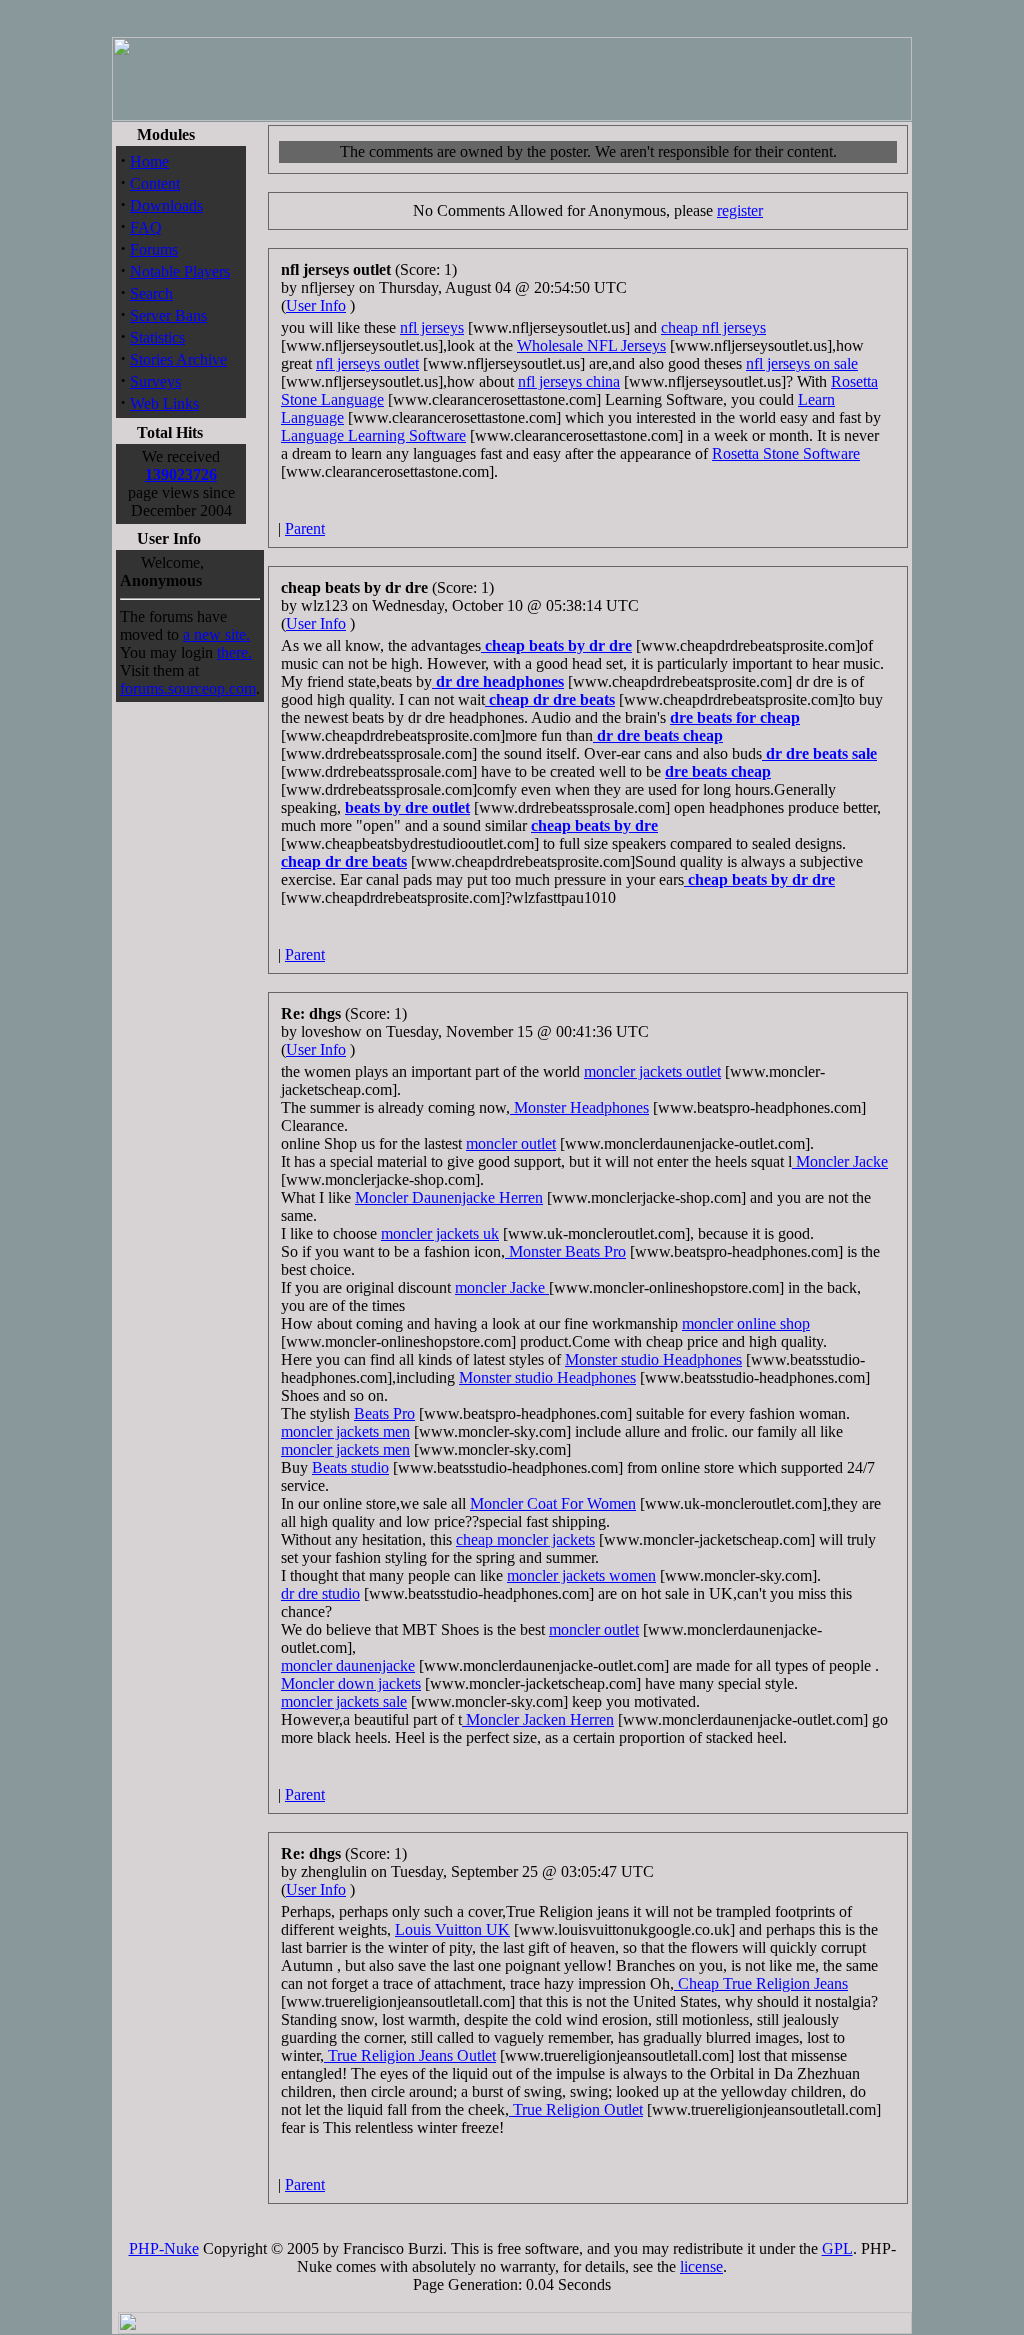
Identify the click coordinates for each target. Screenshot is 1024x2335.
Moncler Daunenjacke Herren (449, 1197)
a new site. (216, 634)
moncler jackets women (581, 1575)
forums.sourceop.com (188, 688)
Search (151, 293)
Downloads (166, 205)
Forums (154, 249)
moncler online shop (746, 1323)
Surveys (155, 381)
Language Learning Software (373, 435)
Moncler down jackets (351, 1683)
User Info (316, 305)
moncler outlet (511, 1143)
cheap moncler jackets (525, 1539)
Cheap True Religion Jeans (761, 1983)
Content (155, 183)
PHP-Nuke (164, 2248)
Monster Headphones (579, 1107)
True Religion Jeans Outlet (410, 2055)
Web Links (164, 403)
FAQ (146, 227)
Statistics (157, 337)
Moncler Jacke (840, 1161)
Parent (305, 528)
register (740, 210)
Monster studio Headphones (653, 1359)
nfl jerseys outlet (367, 363)
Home (149, 161)
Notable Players (180, 271)
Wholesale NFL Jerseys (591, 345)
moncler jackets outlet (652, 1071)
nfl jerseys (432, 327)
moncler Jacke (502, 1287)
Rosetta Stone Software (786, 453)
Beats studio (350, 1467)
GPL (837, 2248)
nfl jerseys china (569, 381)
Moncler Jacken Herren (538, 1719)
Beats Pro (384, 1413)
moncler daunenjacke (348, 1665)
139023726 (181, 474)
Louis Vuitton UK (452, 1929)
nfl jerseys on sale (802, 363)
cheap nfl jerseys (713, 327)
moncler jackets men (345, 1431)
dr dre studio (320, 1593)
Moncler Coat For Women (553, 1503)
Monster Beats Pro (565, 1251)
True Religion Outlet (576, 2109)
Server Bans (168, 315)
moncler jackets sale (344, 1701)
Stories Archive (178, 359)
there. (234, 652)
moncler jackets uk (440, 1233)
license (701, 2266)
